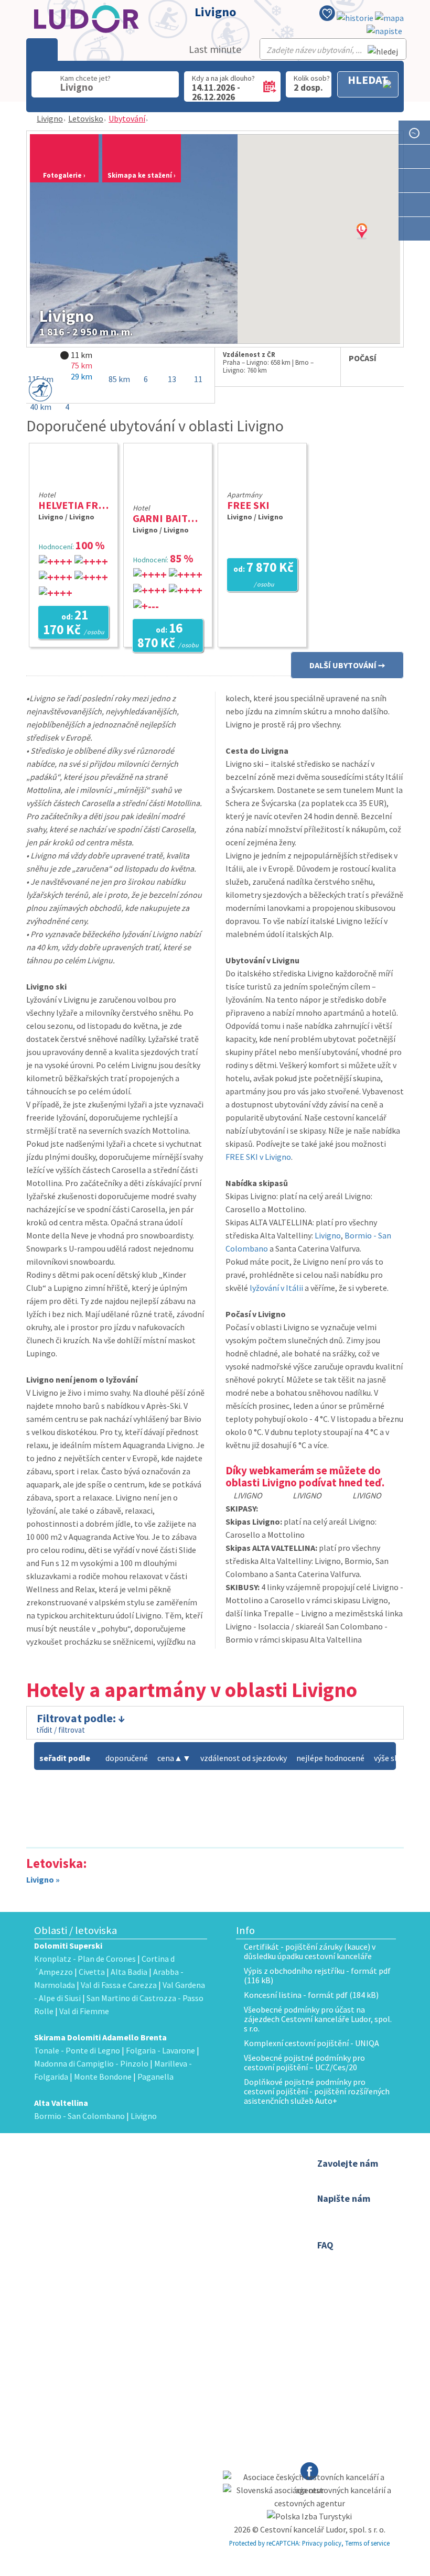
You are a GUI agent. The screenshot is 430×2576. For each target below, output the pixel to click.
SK (198, 2229)
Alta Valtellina (61, 2103)
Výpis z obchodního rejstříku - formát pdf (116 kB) (317, 1975)
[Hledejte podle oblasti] (414, 156)
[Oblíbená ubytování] (327, 15)
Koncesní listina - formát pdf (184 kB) (311, 1995)
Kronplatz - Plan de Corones (85, 1959)
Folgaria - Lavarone (160, 2050)
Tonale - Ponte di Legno (77, 2050)
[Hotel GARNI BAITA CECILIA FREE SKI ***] (168, 494)
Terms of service (367, 2543)
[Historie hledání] (355, 18)
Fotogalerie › (64, 175)
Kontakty (195, 2177)
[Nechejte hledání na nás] (384, 31)
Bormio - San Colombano (79, 2116)
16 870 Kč (168, 636)
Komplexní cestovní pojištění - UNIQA (311, 2043)
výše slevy (391, 1758)
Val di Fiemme (84, 2011)
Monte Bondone (103, 2077)
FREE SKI (248, 505)
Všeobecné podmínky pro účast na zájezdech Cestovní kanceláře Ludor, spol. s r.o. (318, 2019)
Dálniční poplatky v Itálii (217, 2204)
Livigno (50, 118)
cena (170, 1758)
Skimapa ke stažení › (142, 175)
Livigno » (43, 1879)
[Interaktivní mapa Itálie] (389, 18)
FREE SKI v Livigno (258, 1157)
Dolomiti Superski (68, 1945)
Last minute (215, 49)
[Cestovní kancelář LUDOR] (89, 2191)
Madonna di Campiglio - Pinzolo (91, 2063)
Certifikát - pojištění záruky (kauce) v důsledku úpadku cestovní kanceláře (310, 1951)
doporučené (127, 1758)
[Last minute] (414, 132)
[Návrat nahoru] (415, 253)
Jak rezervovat (205, 2191)
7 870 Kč (264, 574)
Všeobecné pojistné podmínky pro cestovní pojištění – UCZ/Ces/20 (304, 2062)
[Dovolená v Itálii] (414, 205)
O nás (190, 2164)
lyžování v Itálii (276, 1288)
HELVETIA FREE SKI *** (91, 505)
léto (187, 2242)
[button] (375, 242)
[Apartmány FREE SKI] (262, 481)
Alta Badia (129, 1972)
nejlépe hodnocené (330, 1758)
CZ (185, 2229)
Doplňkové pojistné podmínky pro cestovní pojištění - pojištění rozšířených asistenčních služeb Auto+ (317, 2091)
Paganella (155, 2077)
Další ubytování (343, 665)
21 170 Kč (74, 623)
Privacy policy (322, 2543)
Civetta (92, 1972)
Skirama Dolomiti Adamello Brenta (100, 2037)
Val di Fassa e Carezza (119, 1985)
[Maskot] (414, 229)
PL (211, 2229)
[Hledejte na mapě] (414, 181)
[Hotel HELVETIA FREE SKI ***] (73, 481)
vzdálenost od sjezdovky (244, 1758)
